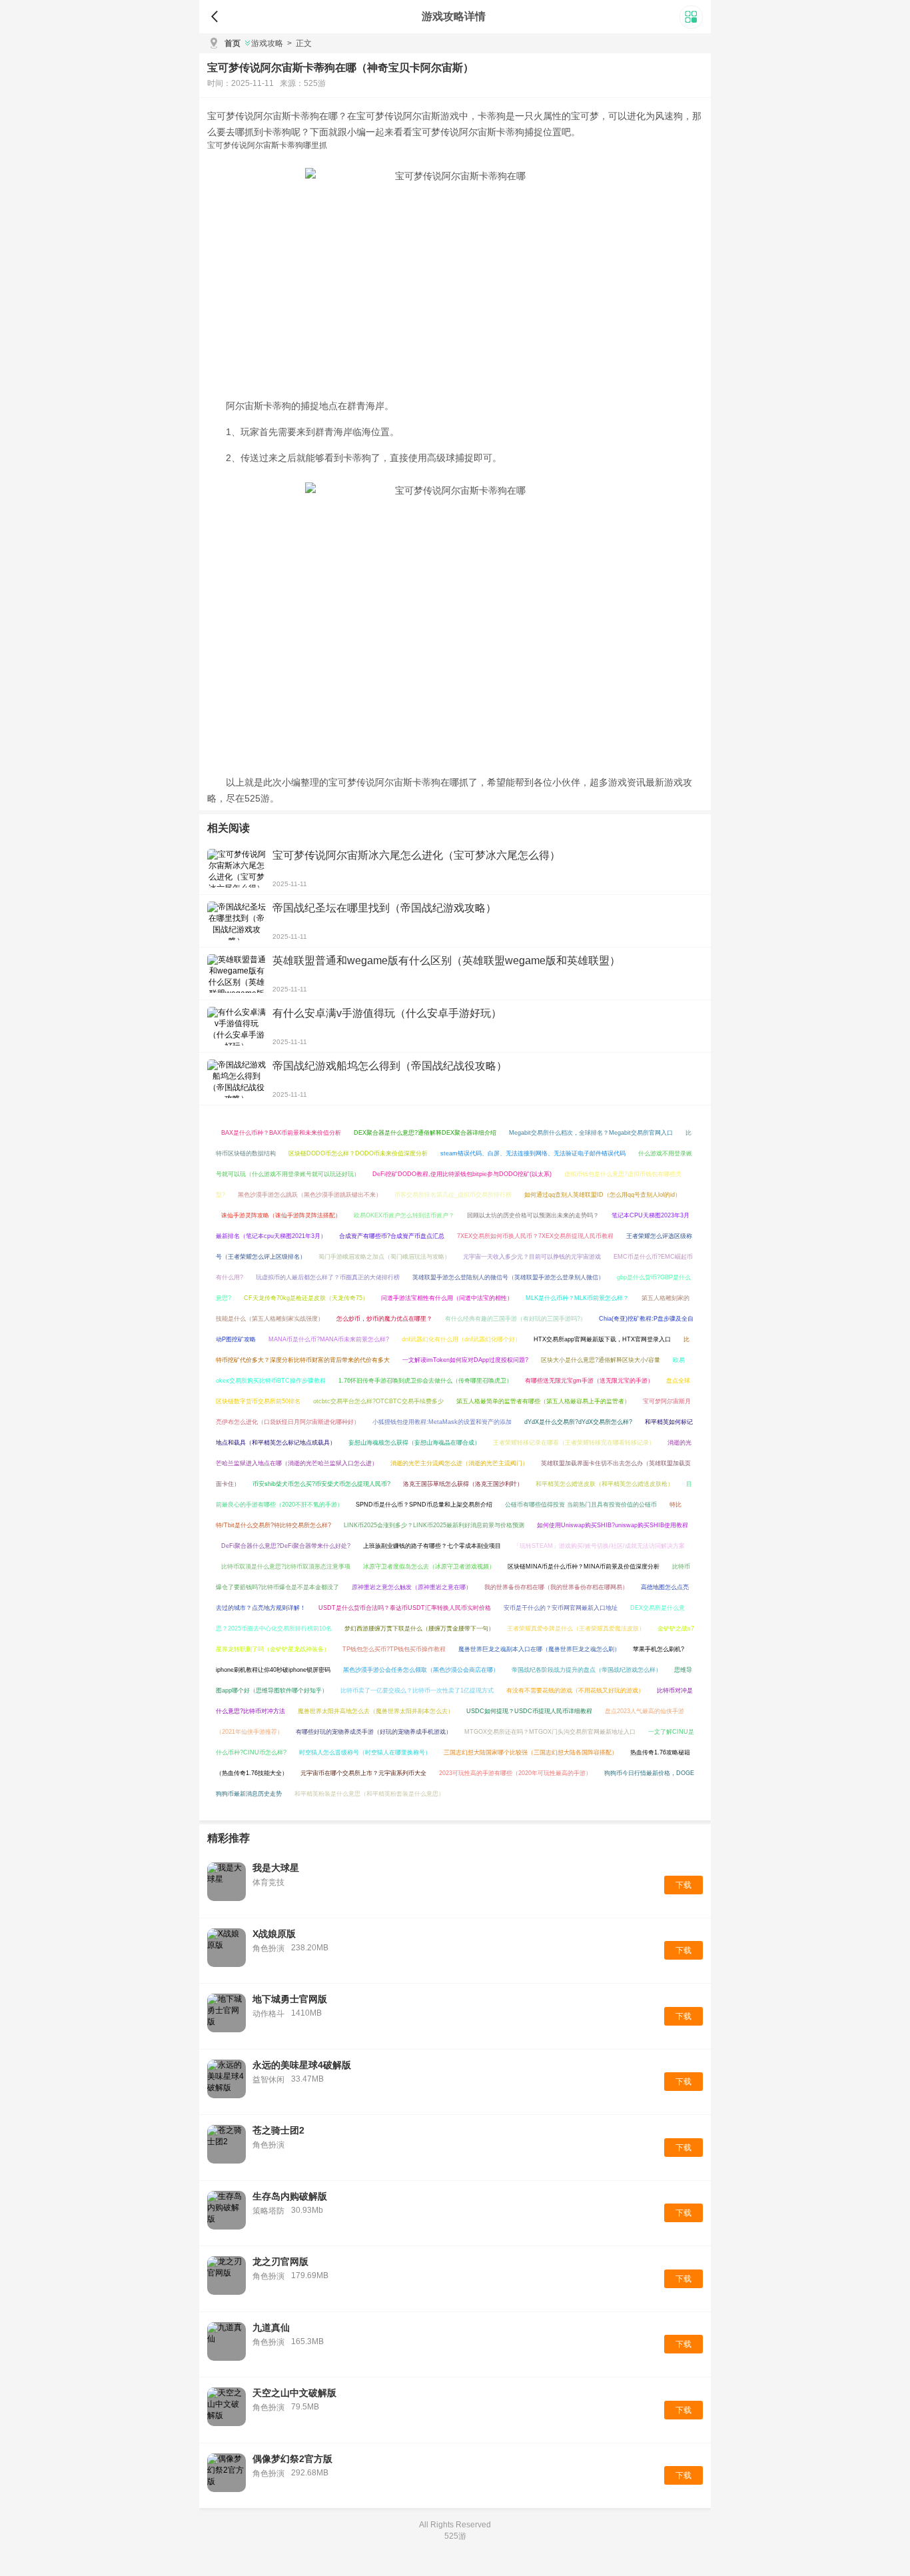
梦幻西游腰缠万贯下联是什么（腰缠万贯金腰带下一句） (419, 1628)
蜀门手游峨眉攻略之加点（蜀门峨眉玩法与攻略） (384, 1257)
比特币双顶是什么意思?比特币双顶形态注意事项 (286, 1567)
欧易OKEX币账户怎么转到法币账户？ (404, 1215)
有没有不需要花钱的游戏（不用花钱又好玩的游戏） (575, 1690)
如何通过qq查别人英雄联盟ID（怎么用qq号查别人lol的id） (603, 1195)
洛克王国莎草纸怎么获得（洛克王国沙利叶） (463, 1484)
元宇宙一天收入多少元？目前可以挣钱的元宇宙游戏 (532, 1257)
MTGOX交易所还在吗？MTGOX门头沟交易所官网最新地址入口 (550, 1732)
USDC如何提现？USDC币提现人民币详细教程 (529, 1711)
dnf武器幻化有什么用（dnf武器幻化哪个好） (461, 1339)
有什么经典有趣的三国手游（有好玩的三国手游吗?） (516, 1319)
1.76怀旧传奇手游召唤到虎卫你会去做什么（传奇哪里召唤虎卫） (425, 1381)
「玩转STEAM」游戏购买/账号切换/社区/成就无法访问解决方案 (599, 1546)
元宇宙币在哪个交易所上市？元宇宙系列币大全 (363, 1773)
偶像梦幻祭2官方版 (292, 2459)
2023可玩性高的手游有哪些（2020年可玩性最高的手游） (515, 1773)
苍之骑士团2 (278, 2130)
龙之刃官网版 (280, 2261)
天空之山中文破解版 (294, 2393)
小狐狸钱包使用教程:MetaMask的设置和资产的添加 (442, 1422)
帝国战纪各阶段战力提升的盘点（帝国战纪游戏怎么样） (587, 1670)
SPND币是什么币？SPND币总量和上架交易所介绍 (424, 1505)
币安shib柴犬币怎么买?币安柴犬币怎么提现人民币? (321, 1484)
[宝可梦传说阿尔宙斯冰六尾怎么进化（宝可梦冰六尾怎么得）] (236, 868)
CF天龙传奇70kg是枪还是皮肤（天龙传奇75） (306, 1298)
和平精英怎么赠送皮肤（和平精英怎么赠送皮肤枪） (605, 1484)
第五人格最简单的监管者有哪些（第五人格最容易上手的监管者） (543, 1401)
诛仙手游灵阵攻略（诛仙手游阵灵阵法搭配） (281, 1215)
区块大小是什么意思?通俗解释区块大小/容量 (601, 1360)
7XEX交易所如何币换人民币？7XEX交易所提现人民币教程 (535, 1236)
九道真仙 (271, 2327)
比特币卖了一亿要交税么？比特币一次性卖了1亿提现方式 (417, 1690)
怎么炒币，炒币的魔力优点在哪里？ (384, 1319)
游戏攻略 (267, 43)
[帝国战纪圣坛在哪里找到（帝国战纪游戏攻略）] (236, 921)
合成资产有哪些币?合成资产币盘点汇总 (392, 1236)
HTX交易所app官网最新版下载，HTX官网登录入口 (602, 1339)
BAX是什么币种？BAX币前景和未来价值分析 (281, 1133)
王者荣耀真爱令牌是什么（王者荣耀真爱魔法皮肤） (576, 1628)
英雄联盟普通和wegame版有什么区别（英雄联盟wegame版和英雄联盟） (446, 961)
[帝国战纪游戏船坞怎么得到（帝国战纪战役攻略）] (236, 1079)
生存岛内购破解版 (290, 2196)
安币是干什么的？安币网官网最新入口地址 (561, 1608)
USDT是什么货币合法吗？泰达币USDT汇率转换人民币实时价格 (405, 1608)
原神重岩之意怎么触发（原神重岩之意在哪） (412, 1587)
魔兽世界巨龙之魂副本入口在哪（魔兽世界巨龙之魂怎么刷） (539, 1649)
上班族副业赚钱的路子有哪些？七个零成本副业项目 (432, 1546)
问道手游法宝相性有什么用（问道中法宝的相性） (447, 1298)
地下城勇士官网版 (290, 1999)
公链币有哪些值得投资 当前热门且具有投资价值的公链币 (581, 1505)
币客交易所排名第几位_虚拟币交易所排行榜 (453, 1195)
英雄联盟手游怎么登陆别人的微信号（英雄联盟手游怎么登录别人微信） (508, 1277)
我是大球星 (276, 1868)
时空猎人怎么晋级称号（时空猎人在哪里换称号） (365, 1752)
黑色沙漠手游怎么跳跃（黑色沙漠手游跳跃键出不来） (310, 1195)
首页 (232, 43)
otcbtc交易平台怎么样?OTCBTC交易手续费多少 (378, 1401)
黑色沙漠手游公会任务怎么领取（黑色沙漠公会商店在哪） (421, 1670)
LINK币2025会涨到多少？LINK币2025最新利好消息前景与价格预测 (434, 1525)
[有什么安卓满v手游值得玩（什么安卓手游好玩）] (236, 1026)
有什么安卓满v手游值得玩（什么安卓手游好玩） (387, 1013)
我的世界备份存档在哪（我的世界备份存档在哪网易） (556, 1587)
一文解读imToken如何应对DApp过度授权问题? (465, 1360)
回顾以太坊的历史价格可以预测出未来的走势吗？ (533, 1215)
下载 (683, 1885)
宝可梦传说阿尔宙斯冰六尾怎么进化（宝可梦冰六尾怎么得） (416, 855)
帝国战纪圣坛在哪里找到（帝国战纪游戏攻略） (384, 908)
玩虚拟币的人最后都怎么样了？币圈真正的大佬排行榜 (328, 1277)
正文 (299, 43)
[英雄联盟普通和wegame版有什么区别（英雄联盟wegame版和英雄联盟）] (236, 973)
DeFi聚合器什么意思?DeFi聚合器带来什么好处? (286, 1546)
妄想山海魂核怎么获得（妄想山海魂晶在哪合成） (414, 1443)
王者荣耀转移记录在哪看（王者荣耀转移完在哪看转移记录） (574, 1443)
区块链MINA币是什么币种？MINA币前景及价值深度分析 (584, 1567)
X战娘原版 (274, 1934)
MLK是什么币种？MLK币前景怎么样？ (577, 1298)
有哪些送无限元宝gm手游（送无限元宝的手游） (589, 1381)
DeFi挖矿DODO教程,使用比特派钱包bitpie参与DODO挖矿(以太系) (462, 1174)
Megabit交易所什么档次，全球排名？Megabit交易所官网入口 (591, 1133)
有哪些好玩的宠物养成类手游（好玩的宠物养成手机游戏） (374, 1732)
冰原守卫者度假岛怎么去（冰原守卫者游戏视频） (429, 1567)
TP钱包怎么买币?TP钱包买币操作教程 (394, 1649)
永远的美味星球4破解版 (302, 2065)
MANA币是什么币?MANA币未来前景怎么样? (329, 1339)
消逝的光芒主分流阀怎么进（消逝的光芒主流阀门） (459, 1463)
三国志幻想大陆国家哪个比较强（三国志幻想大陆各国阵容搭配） (531, 1752)
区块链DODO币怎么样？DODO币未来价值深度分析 (358, 1153)
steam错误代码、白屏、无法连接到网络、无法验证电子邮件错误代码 (533, 1153)
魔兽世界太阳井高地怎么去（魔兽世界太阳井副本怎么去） (376, 1711)
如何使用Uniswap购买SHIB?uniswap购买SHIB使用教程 (613, 1525)
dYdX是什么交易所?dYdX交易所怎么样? (578, 1422)
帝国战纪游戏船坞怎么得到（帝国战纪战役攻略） (390, 1066)
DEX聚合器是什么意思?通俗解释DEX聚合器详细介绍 (425, 1133)
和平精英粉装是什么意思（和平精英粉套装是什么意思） (369, 1794)
